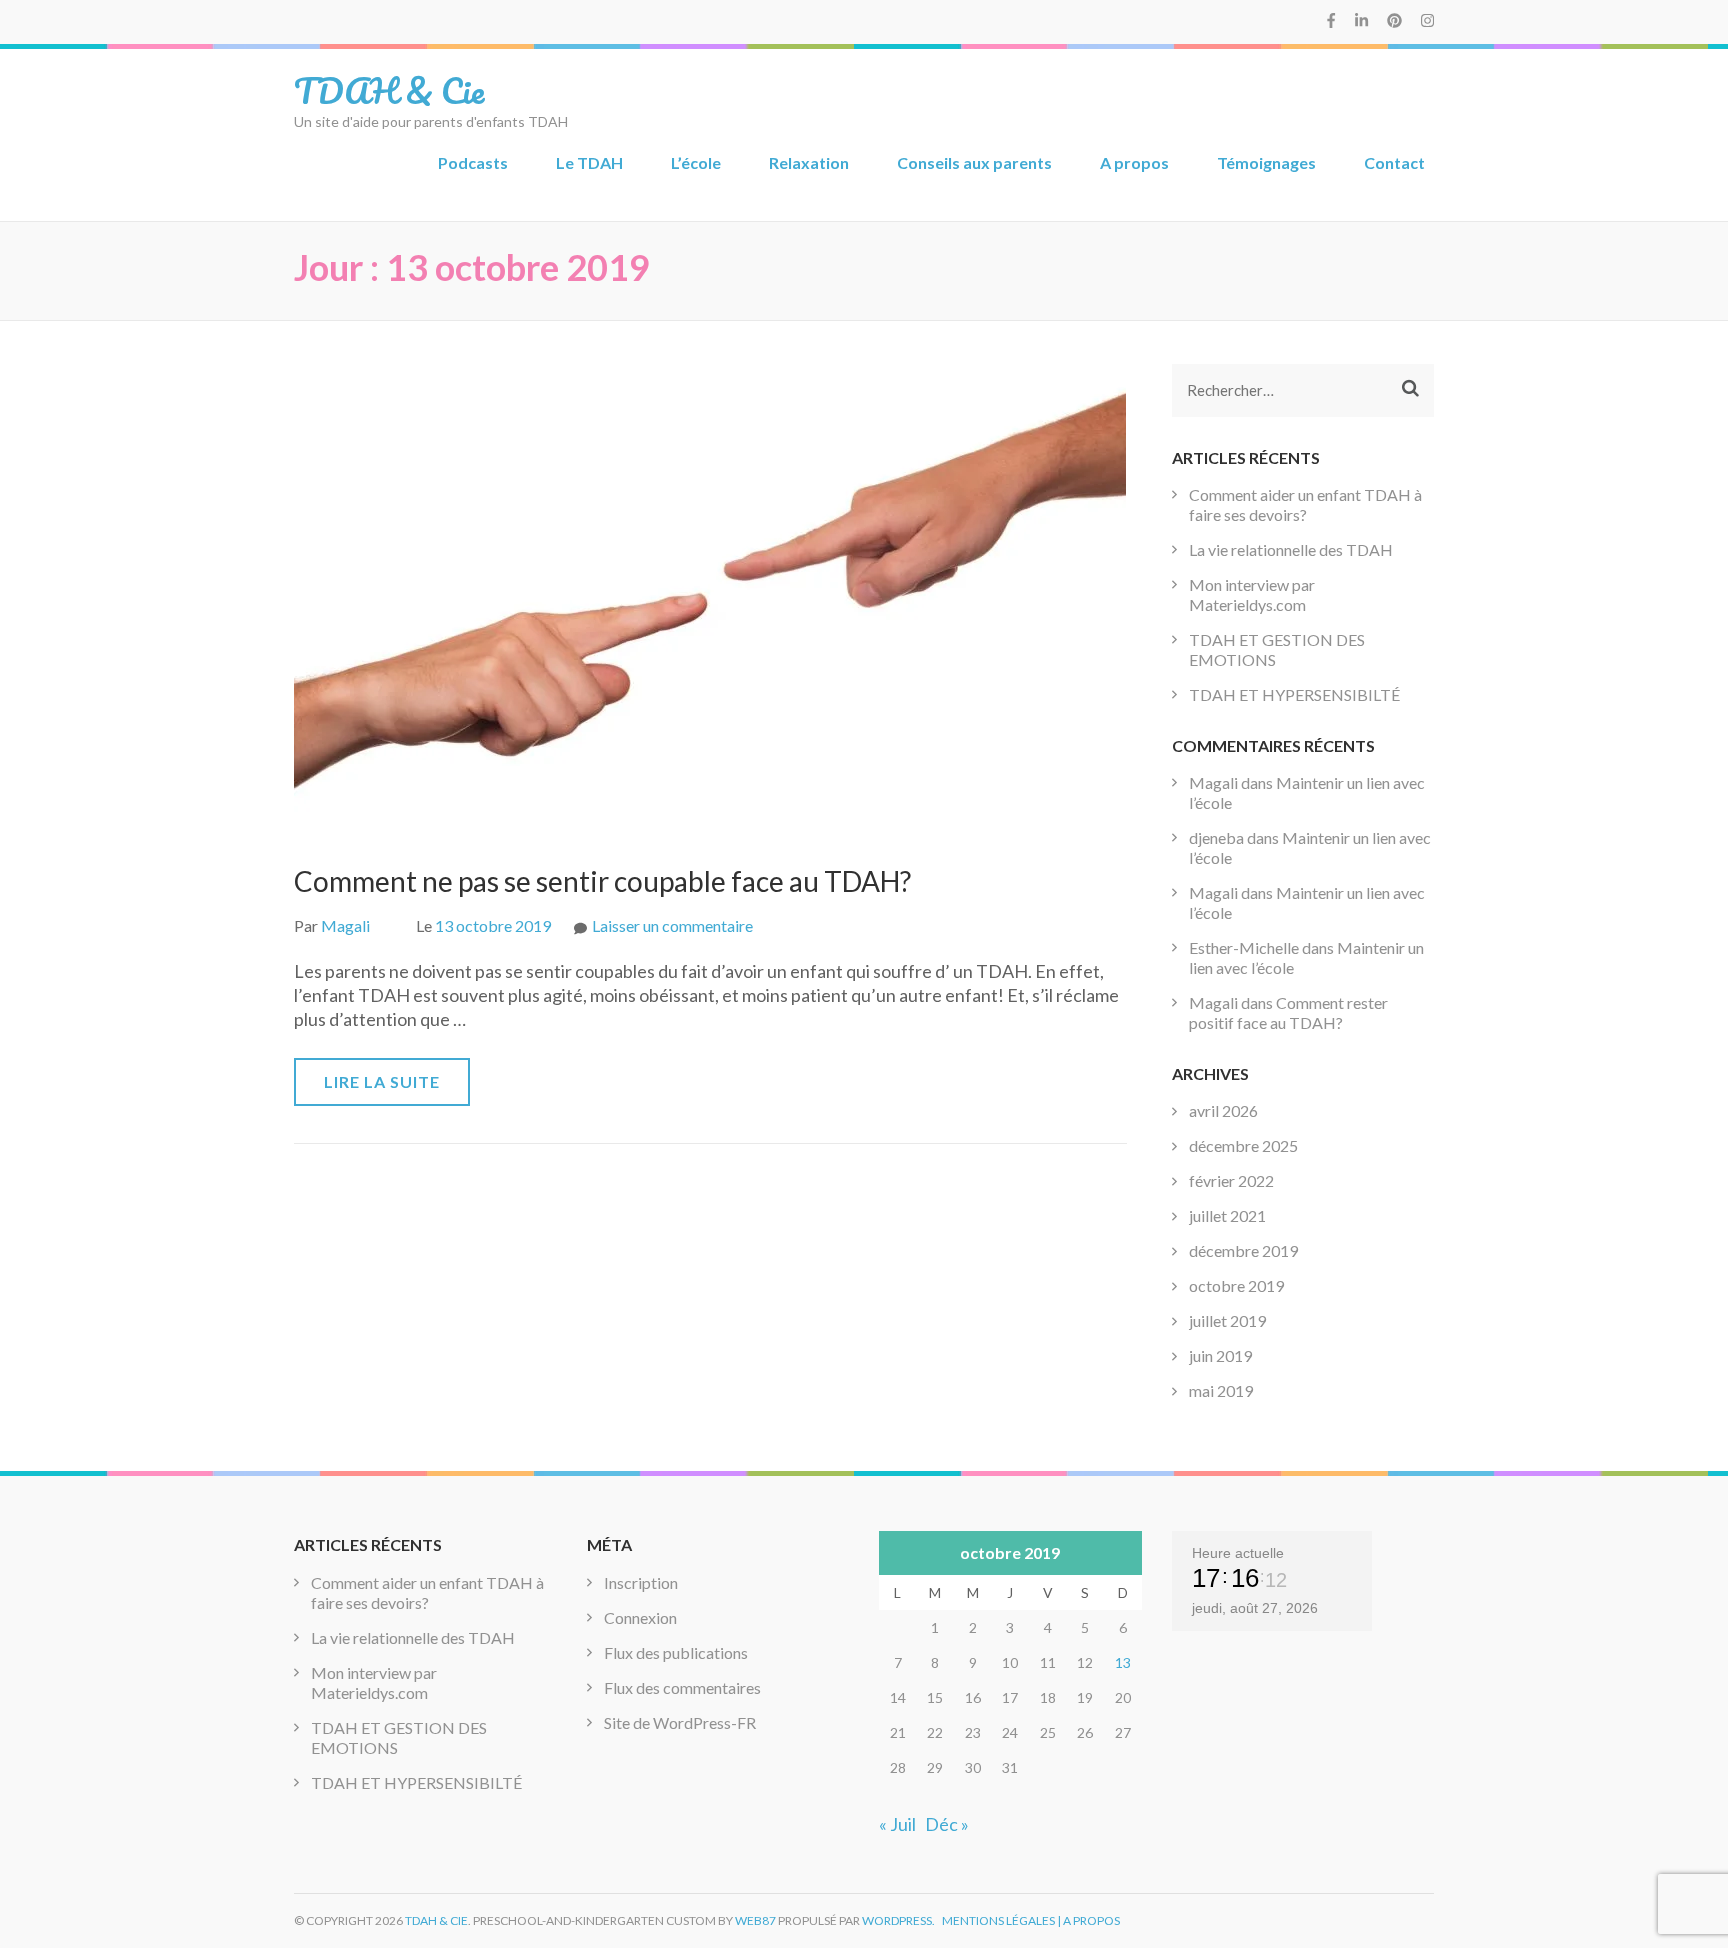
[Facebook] (1331, 20)
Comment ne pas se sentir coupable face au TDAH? (602, 881)
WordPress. (898, 1920)
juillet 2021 (1227, 1215)
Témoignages (1266, 162)
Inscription (641, 1582)
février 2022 (1231, 1180)
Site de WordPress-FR (680, 1722)
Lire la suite (382, 1081)
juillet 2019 (1227, 1320)
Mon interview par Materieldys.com (1252, 594)
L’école (696, 162)
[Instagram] (1427, 20)
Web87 (755, 1920)
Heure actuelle (1238, 1553)
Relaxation (809, 162)
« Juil (897, 1824)
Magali (345, 925)
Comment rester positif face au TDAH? (1288, 1012)
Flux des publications (676, 1652)
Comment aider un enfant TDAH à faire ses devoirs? (1305, 504)
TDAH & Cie (389, 90)
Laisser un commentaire (672, 925)
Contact (1394, 162)
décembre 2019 (1243, 1250)
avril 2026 (1223, 1110)
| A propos (1088, 1920)
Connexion (640, 1617)
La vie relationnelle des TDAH (1291, 549)
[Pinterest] (1394, 20)
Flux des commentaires (682, 1687)
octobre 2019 (1236, 1285)
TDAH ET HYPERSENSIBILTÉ (1294, 694)
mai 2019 (1221, 1390)
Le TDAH (589, 162)
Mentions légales (998, 1920)
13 (1123, 1662)
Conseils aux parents (974, 162)
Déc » (947, 1824)
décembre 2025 (1243, 1145)
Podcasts (473, 162)
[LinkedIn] (1361, 20)
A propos (1134, 162)
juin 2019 (1220, 1355)
